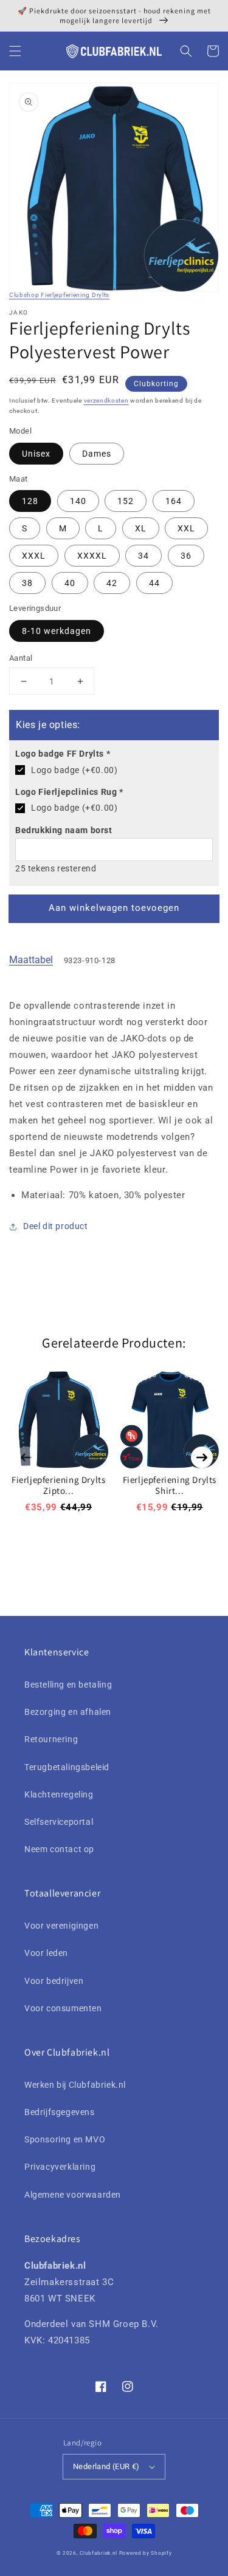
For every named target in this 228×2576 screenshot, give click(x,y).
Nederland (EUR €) (106, 2466)
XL (141, 528)
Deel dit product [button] (56, 1226)
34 (143, 556)
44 (154, 583)
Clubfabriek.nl (98, 2553)
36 (186, 556)
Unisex (36, 454)
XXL (186, 528)
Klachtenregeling (59, 1794)
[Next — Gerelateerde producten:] (202, 1457)
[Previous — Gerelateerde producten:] (26, 1457)
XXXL (34, 556)
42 (112, 583)
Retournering (51, 1739)
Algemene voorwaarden (73, 2195)
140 (78, 501)
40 (70, 583)
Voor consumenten (63, 2008)
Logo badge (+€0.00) (74, 770)
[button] (15, 51)
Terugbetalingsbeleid (67, 1767)
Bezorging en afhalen (68, 1712)
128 (30, 501)
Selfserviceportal (59, 1822)
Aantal (21, 658)
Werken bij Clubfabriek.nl (75, 2085)
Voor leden (46, 1953)
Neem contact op (59, 1849)
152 (126, 501)
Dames (97, 454)
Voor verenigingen (61, 1926)
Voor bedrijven (54, 1981)
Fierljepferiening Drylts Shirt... (170, 1485)
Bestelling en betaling (68, 1685)
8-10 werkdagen (57, 631)
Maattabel (31, 960)
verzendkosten (106, 400)
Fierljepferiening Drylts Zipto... (58, 1485)
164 (174, 501)
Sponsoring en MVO (65, 2139)
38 (27, 583)
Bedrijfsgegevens (60, 2112)
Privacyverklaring (60, 2167)
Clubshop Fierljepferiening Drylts (59, 295)
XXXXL (92, 556)
